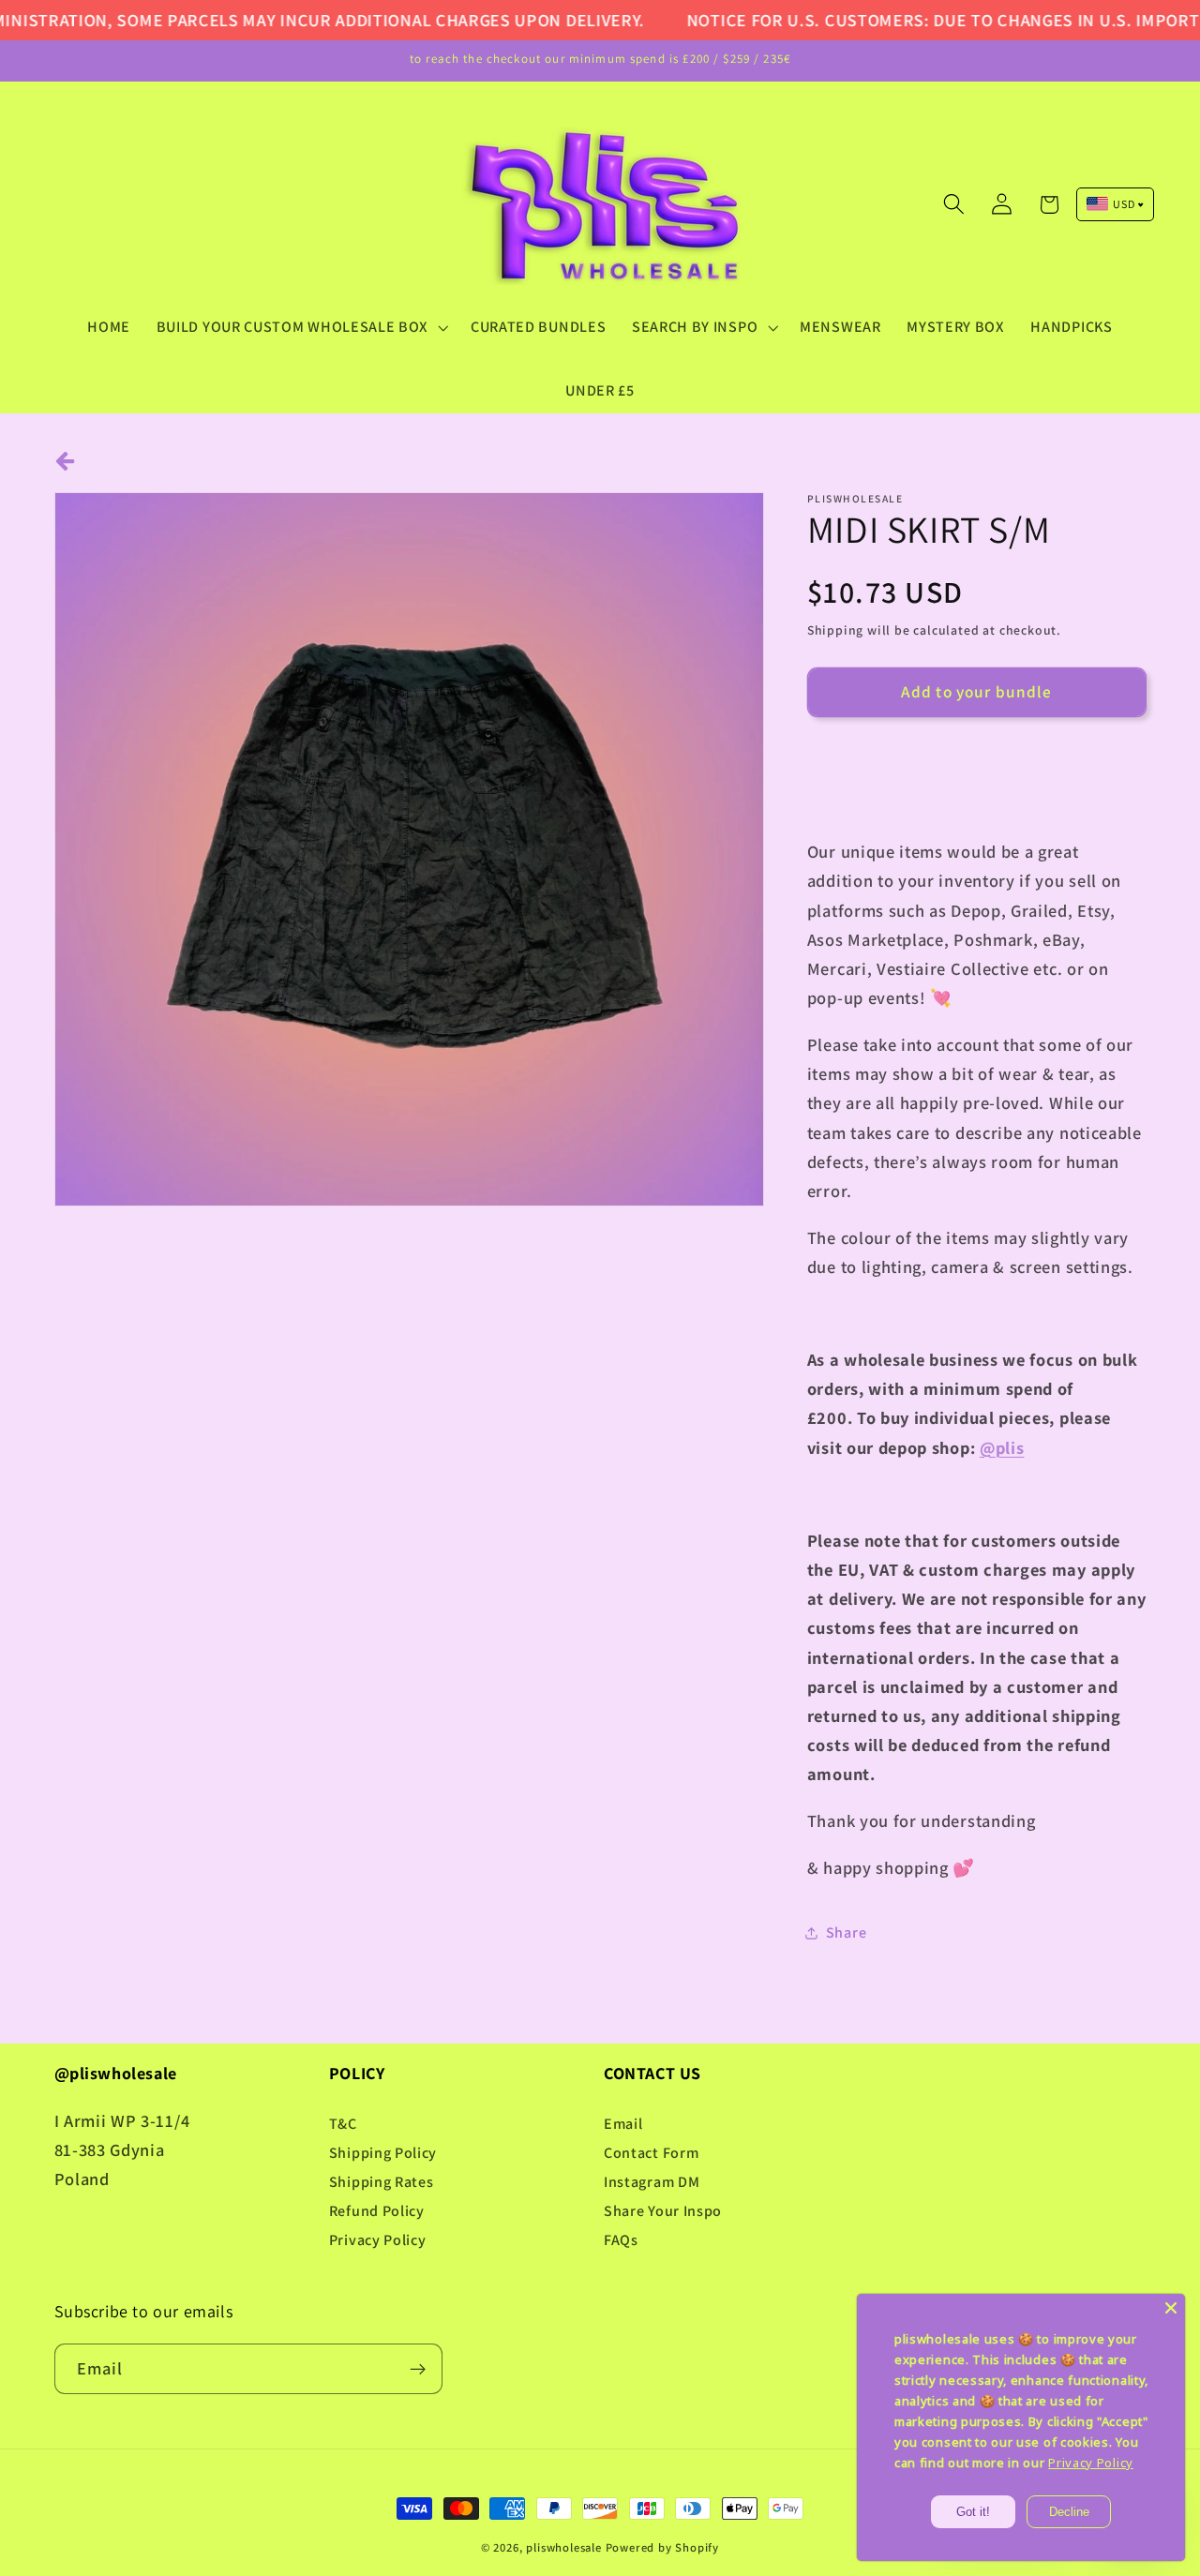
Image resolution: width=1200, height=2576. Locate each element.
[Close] (1171, 2308)
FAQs (621, 2240)
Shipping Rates (382, 2182)
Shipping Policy (383, 2153)
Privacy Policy (378, 2240)
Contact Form (651, 2153)
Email (623, 2124)
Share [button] (846, 1932)
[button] (300, 327)
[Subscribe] (418, 2369)
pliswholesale (563, 2547)
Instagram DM (652, 2182)
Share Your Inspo (663, 2211)
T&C (343, 2124)
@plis (1002, 1447)
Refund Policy (377, 2211)
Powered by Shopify (663, 2547)
